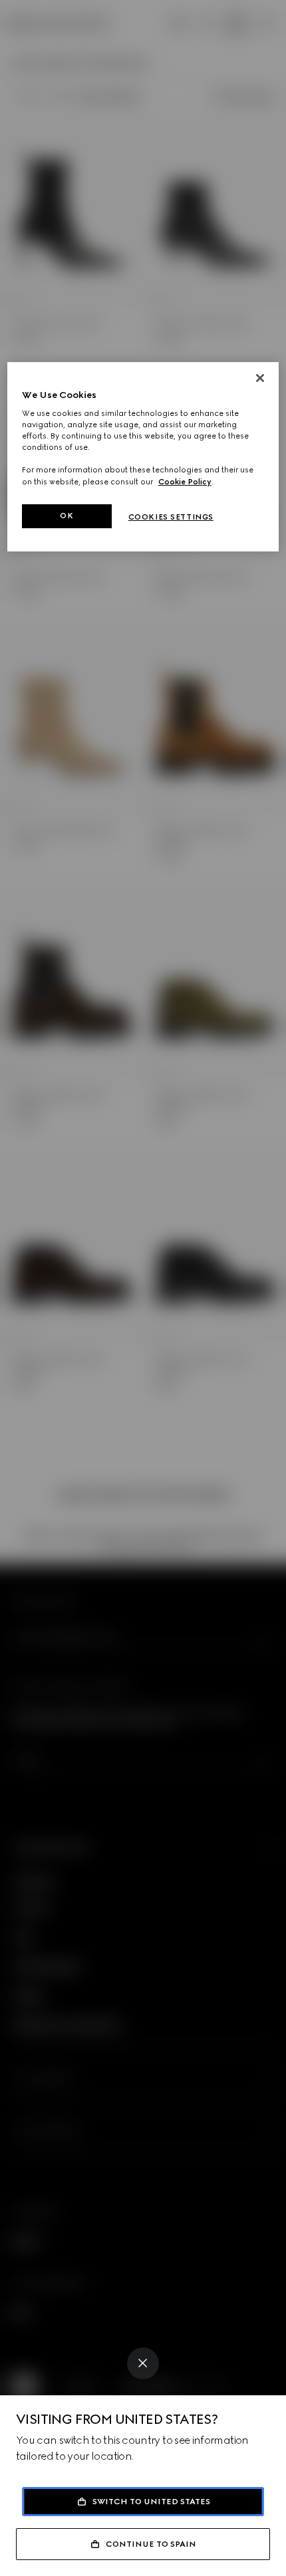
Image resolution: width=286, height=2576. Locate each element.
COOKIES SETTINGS (171, 517)
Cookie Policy (185, 481)
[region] (143, 457)
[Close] (143, 2363)
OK (67, 516)
